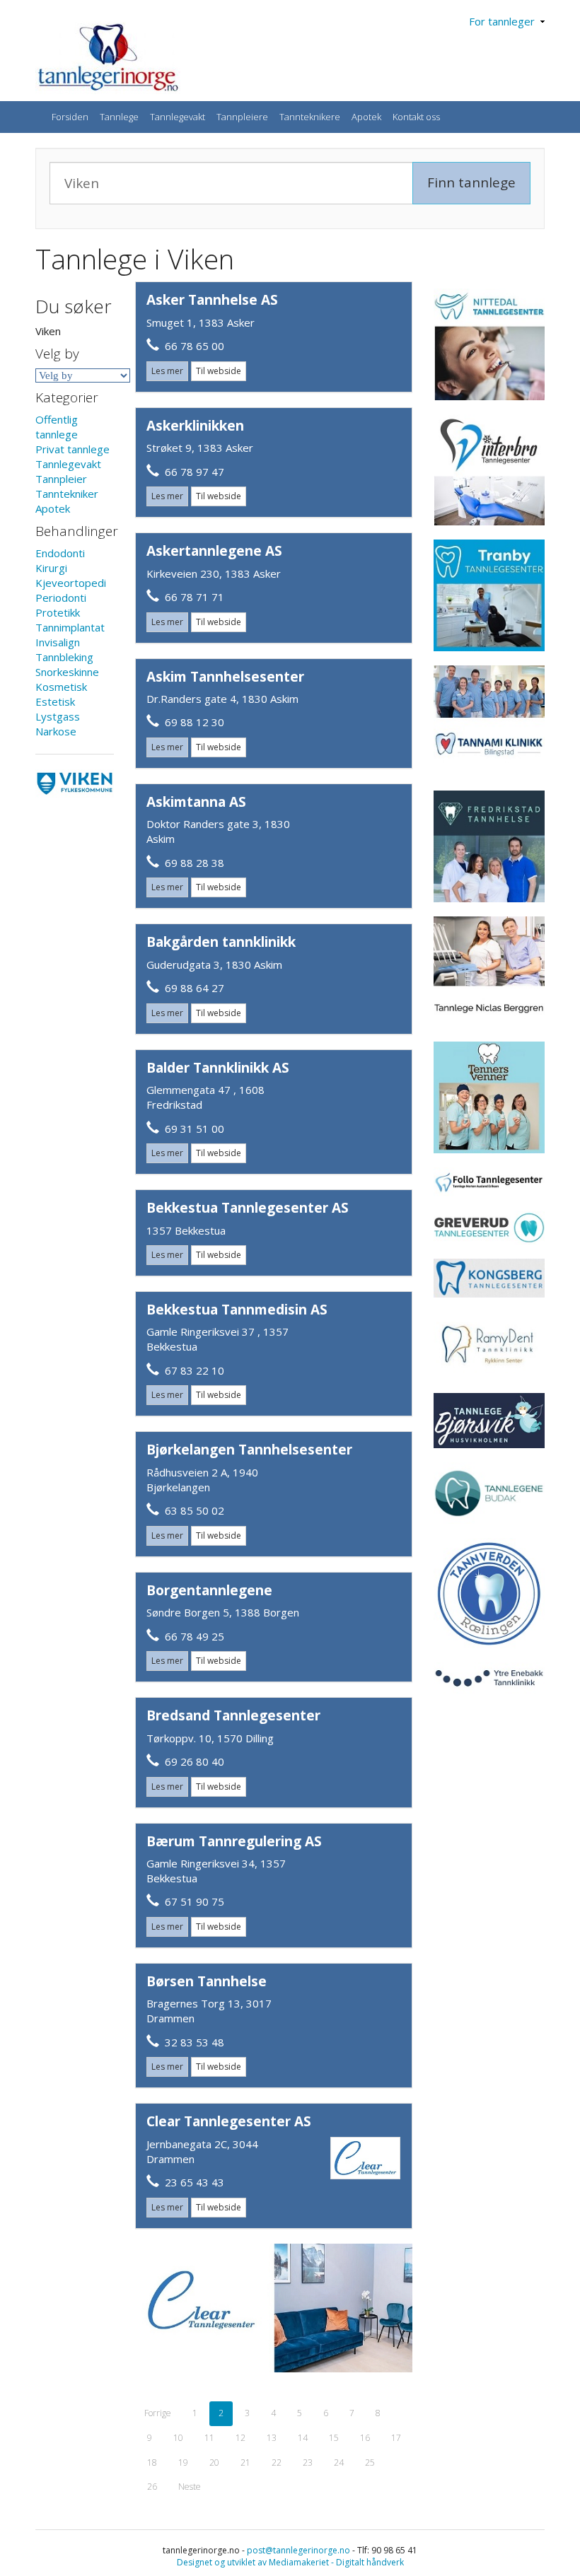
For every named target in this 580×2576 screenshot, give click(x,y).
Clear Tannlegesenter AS (229, 2121)
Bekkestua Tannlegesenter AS (248, 1208)
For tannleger (505, 21)
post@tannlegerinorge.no (298, 2550)
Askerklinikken (195, 426)
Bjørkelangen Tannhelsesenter (249, 1450)
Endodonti (60, 553)
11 (209, 2438)
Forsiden (70, 117)
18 (152, 2463)
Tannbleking (64, 657)
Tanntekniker (67, 494)
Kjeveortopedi (71, 583)
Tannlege (119, 117)
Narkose (56, 731)
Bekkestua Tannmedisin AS (237, 1310)
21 (245, 2463)
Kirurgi (51, 568)
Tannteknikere (310, 117)
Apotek (366, 117)
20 (214, 2463)
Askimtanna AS (196, 802)
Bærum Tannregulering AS (234, 1841)
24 (339, 2463)
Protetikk (58, 612)
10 (178, 2438)
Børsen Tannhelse (207, 1981)
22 (277, 2463)
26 (152, 2487)
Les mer (167, 371)
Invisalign (58, 642)
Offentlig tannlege (57, 427)
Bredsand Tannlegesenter (233, 1715)
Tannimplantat (70, 627)
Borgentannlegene (209, 1590)
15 (334, 2438)
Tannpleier (61, 479)
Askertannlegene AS (214, 551)
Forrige (158, 2413)
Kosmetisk (61, 687)
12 (240, 2438)
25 (370, 2463)
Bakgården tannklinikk (221, 942)
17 (396, 2438)
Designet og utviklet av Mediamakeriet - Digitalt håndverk (290, 2562)
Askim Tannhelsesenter (225, 677)
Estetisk (55, 701)
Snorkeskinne (67, 672)
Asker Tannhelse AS (212, 300)
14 (303, 2438)
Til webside (219, 371)
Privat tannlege (72, 449)
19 (183, 2463)
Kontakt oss (416, 117)
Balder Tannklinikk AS (218, 1068)
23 (308, 2463)
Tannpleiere (242, 117)
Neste (190, 2487)
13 (272, 2438)
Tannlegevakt (178, 117)
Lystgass (58, 716)
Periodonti (61, 598)
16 (365, 2438)
